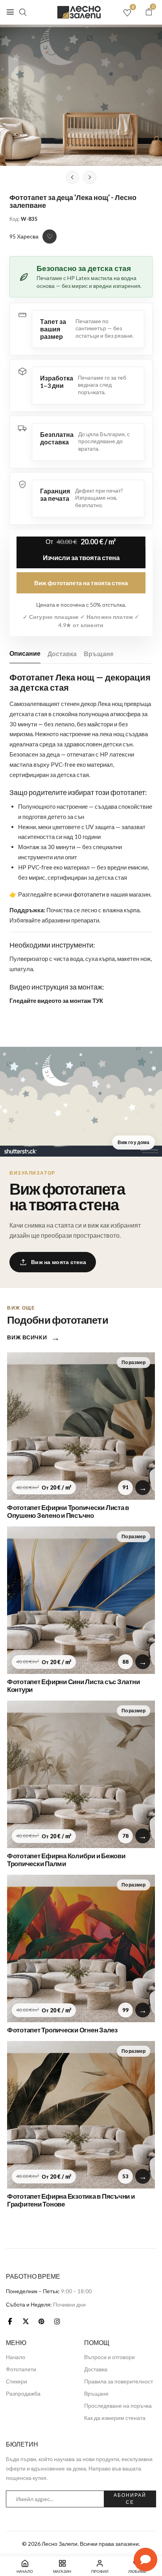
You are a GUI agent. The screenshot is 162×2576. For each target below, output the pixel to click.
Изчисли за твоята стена (81, 558)
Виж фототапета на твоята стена (81, 583)
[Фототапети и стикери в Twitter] (26, 2321)
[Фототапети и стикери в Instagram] (57, 2321)
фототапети (89, 894)
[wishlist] (127, 13)
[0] (149, 12)
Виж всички (33, 1337)
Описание (25, 653)
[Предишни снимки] (72, 177)
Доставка (62, 654)
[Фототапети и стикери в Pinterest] (41, 2321)
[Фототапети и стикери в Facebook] (10, 2321)
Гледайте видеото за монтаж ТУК (56, 1001)
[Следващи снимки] (90, 177)
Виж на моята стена (59, 1262)
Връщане (99, 654)
